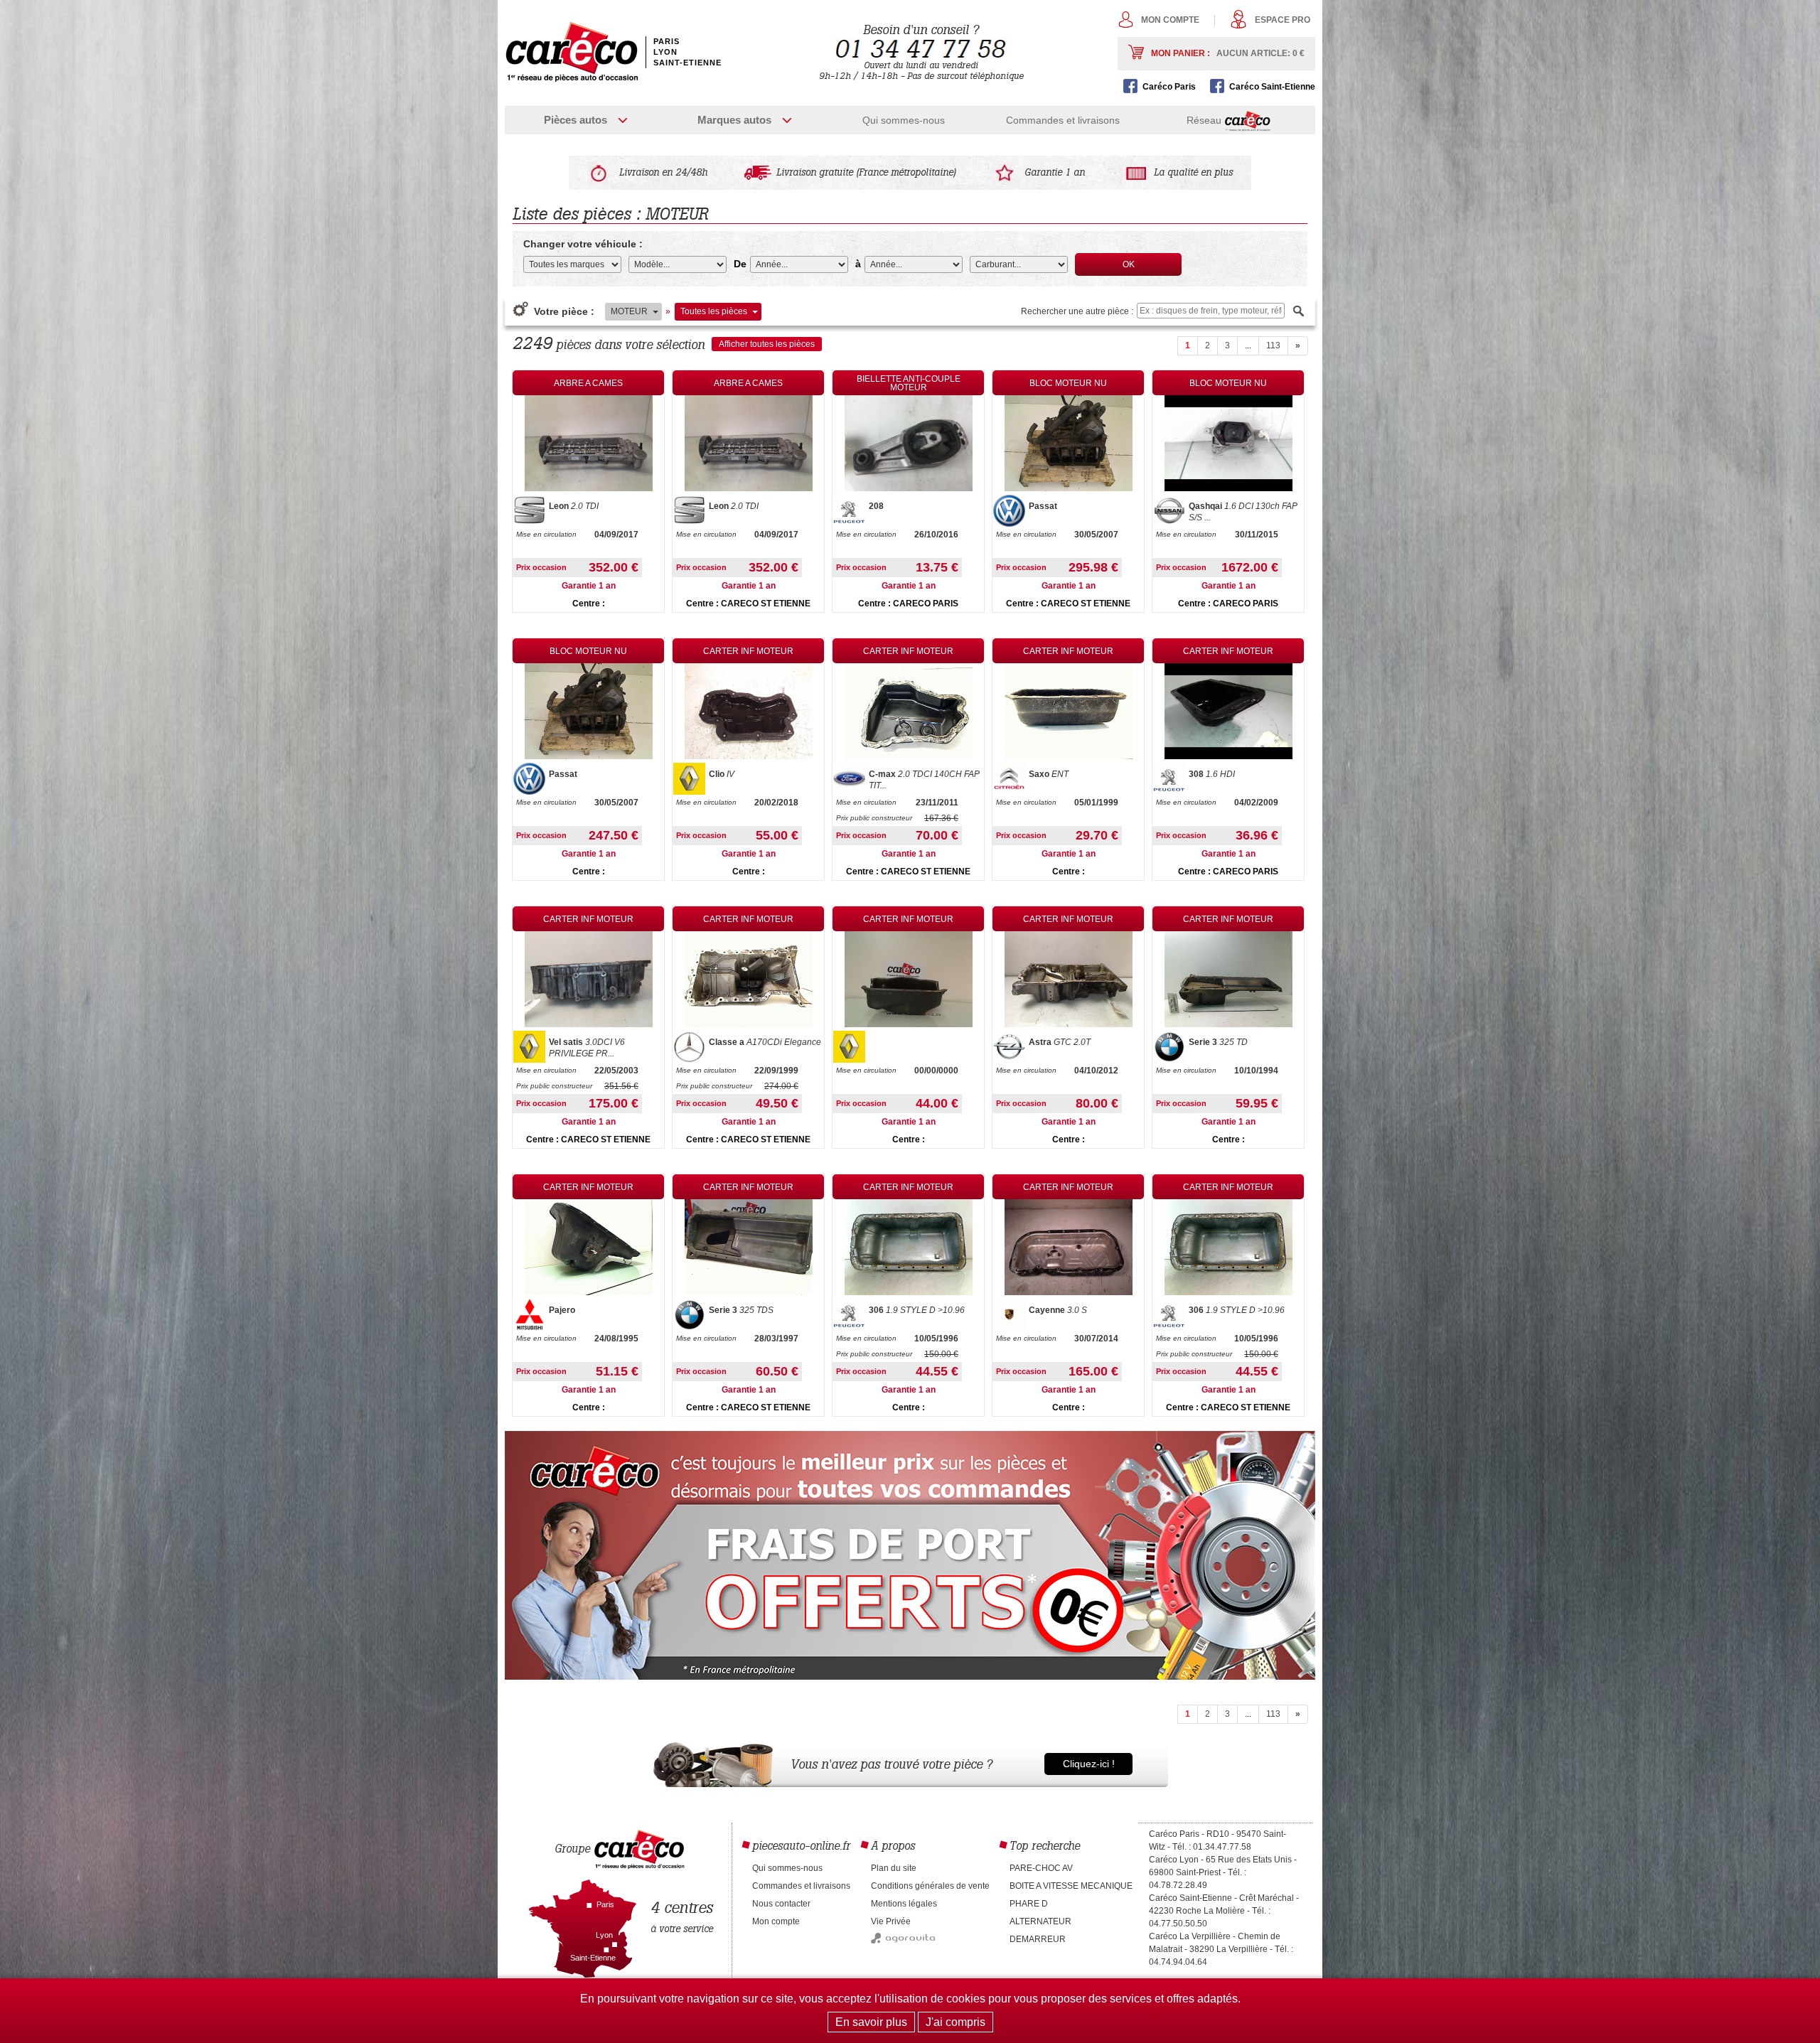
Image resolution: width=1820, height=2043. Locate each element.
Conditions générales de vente (930, 1886)
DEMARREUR (1038, 1939)
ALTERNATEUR (1040, 1921)
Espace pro (1283, 20)
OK (1129, 264)
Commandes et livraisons (1063, 120)
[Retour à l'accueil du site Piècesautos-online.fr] (572, 52)
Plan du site (894, 1868)
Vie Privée (891, 1921)
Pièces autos (576, 120)
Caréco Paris (1169, 87)
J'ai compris (955, 2022)
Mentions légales (904, 1904)
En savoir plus (871, 2022)
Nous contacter (781, 1904)
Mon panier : (1228, 53)
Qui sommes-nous (904, 120)
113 (1273, 345)
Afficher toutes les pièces (767, 344)
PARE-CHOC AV (1041, 1868)
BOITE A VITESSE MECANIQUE (1071, 1886)
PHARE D (1029, 1904)
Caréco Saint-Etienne (1272, 87)
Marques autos (734, 120)
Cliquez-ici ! (1089, 1764)
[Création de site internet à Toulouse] (903, 1941)
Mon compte (1170, 20)
